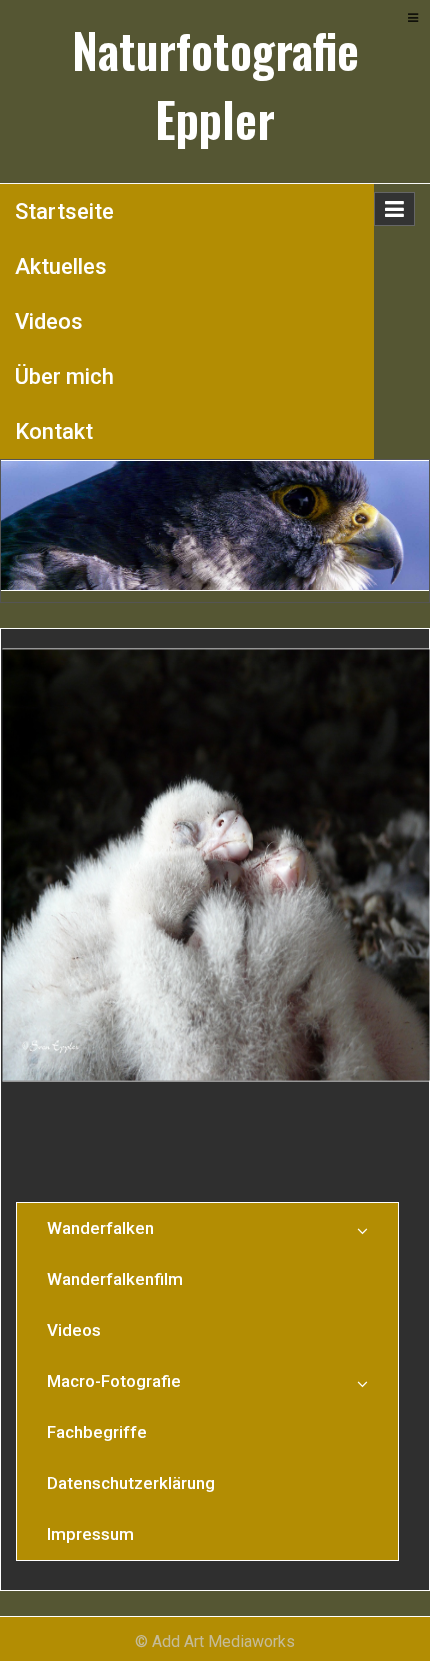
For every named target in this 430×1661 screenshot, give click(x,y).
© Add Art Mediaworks (215, 1641)
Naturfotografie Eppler (215, 84)
